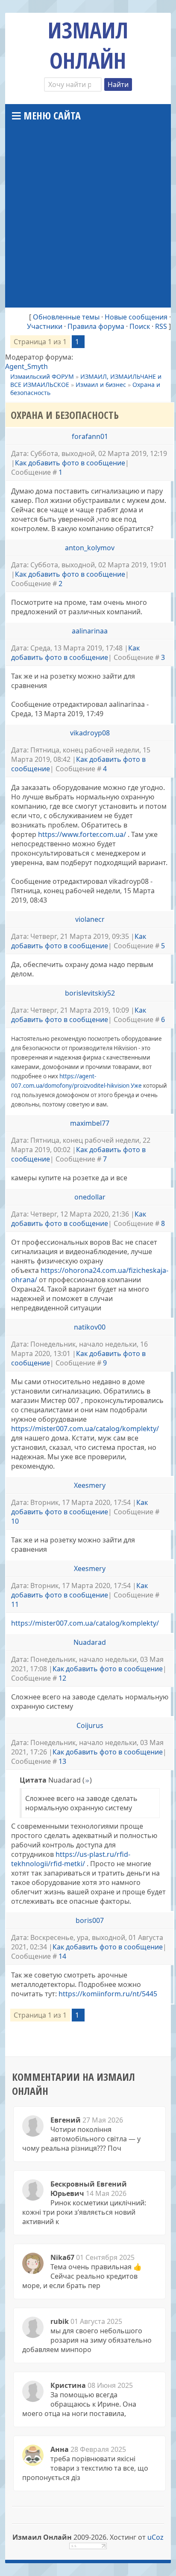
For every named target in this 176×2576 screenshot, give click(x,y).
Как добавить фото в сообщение (70, 463)
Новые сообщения (136, 317)
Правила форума (96, 326)
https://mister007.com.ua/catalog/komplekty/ (85, 1429)
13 (62, 1761)
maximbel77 (90, 1123)
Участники (45, 326)
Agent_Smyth (26, 366)
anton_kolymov (90, 548)
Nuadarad (90, 1642)
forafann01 (90, 436)
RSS (161, 326)
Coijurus (90, 1725)
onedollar (90, 1197)
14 (62, 1956)
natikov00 (90, 1327)
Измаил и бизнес (101, 385)
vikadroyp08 (90, 733)
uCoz (155, 2537)
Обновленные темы (66, 317)
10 (15, 1521)
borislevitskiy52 (90, 993)
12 (62, 1678)
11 (15, 1604)
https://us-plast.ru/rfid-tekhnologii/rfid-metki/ (71, 1859)
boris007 (90, 1920)
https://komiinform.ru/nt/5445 (108, 1994)
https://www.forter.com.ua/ (82, 834)
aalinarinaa (90, 631)
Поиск (140, 326)
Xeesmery (90, 1485)
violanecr (90, 919)
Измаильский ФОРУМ (42, 376)
